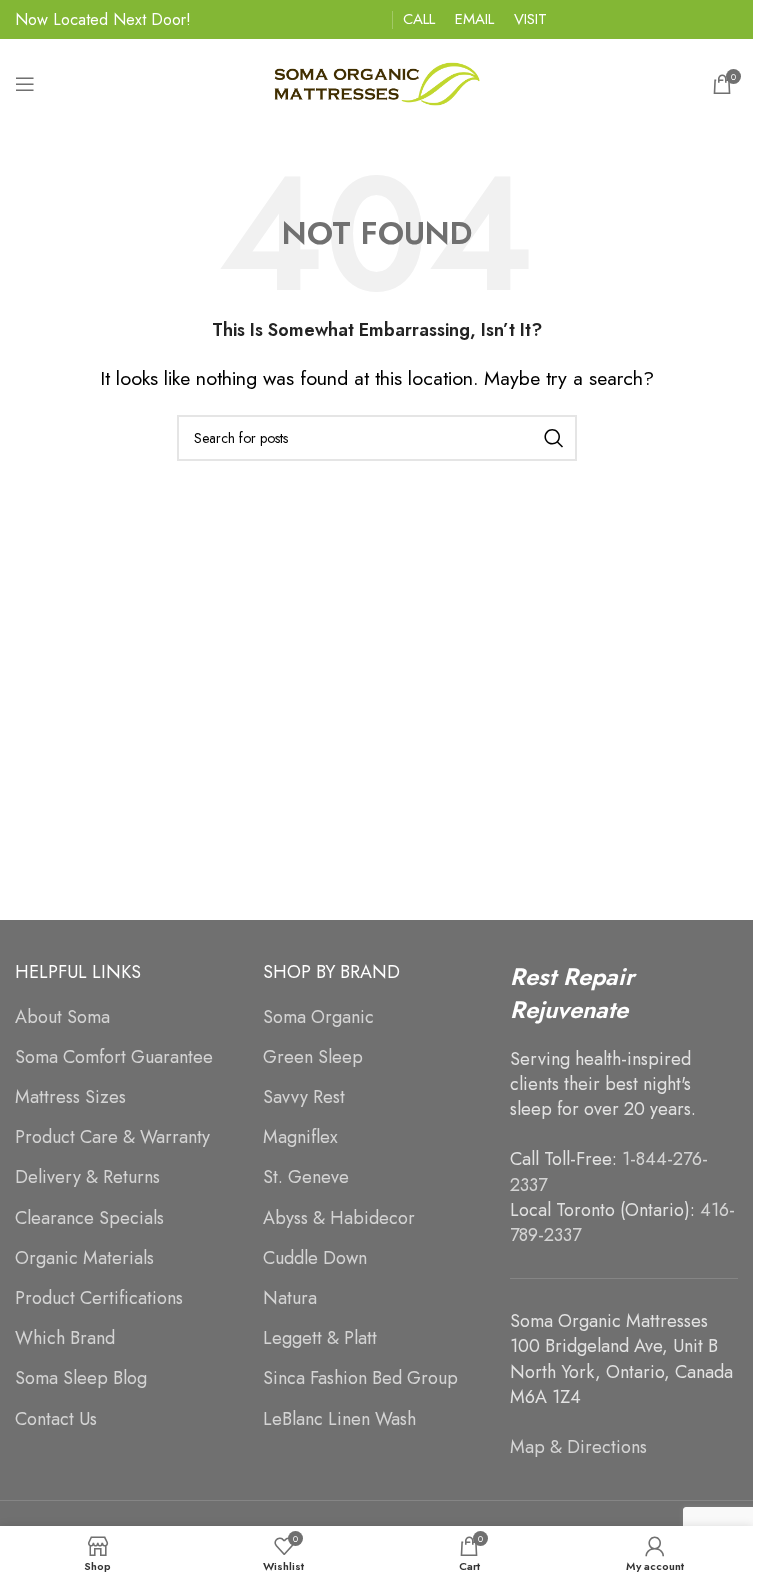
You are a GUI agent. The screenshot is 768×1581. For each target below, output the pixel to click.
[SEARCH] (554, 438)
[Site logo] (377, 82)
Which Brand (65, 1338)
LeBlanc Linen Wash (339, 1419)
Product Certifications (99, 1298)
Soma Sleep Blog (81, 1378)
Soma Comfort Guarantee (114, 1057)
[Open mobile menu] (25, 84)
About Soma (62, 1017)
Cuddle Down (315, 1258)
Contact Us (56, 1419)
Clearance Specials (89, 1218)
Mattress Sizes (70, 1097)
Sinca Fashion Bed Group (360, 1378)
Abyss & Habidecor (339, 1218)
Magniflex (300, 1137)
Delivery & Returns (87, 1177)
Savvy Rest (304, 1097)
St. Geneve (306, 1177)
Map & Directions (578, 1447)
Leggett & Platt (320, 1338)
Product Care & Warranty (112, 1137)
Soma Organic (318, 1017)
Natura (290, 1298)
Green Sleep (313, 1057)
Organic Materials (84, 1258)
